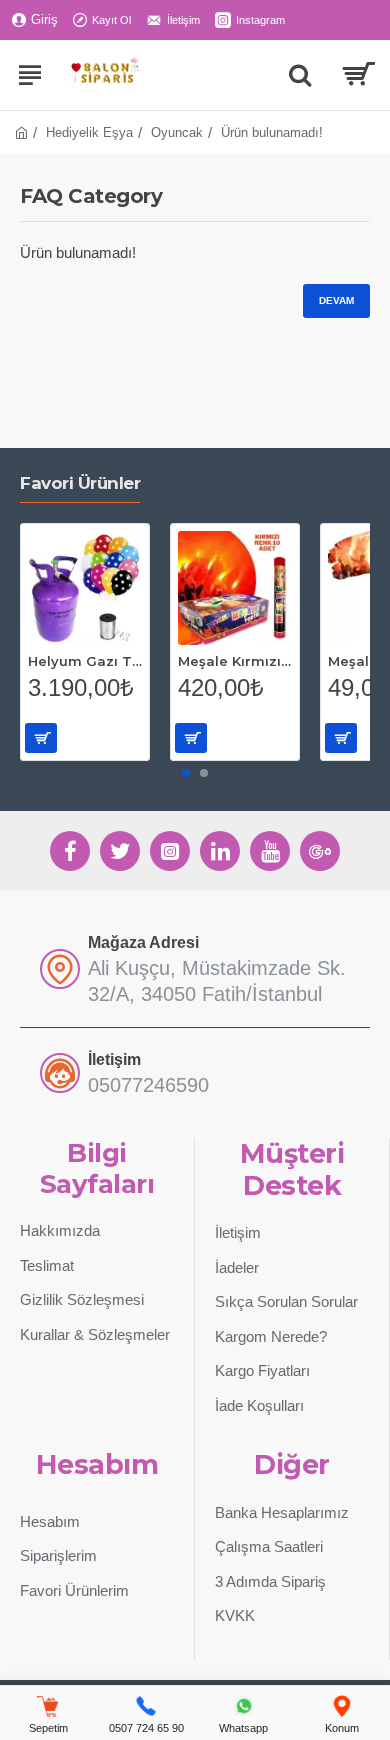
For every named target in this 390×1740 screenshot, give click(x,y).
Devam (336, 300)
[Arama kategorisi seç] (300, 75)
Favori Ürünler (80, 483)
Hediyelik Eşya (89, 132)
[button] (186, 773)
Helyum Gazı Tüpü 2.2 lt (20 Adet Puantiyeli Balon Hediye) (85, 661)
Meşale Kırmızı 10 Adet (235, 661)
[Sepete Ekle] (41, 738)
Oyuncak (177, 132)
